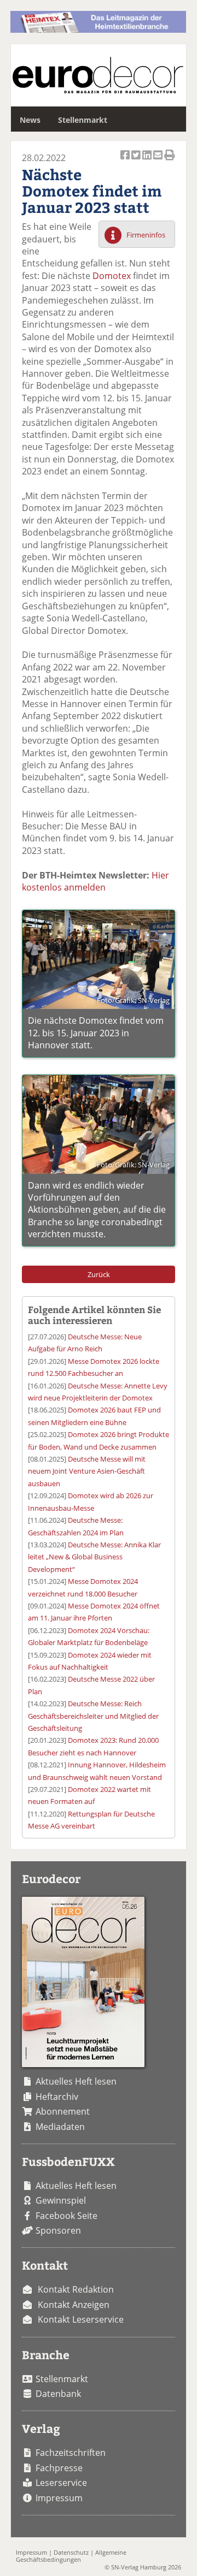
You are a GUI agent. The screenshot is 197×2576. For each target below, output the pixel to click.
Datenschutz (71, 2552)
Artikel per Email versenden (159, 161)
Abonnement (63, 2111)
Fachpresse (59, 2468)
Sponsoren (58, 2230)
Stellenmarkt (83, 120)
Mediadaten (60, 2127)
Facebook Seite (66, 2216)
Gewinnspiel (61, 2200)
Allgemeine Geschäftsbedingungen (71, 2556)
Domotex (112, 276)
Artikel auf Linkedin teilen (148, 161)
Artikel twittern (137, 161)
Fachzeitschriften (71, 2453)
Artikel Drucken (170, 161)
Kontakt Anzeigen (74, 2305)
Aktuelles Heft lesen (76, 2081)
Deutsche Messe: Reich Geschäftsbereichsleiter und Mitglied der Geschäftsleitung (93, 1716)
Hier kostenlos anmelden (95, 881)
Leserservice (61, 2483)
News (30, 120)
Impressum (59, 2498)
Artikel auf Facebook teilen (126, 161)
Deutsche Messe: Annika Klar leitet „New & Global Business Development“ (94, 1557)
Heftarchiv (57, 2097)
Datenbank (58, 2394)
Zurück (99, 1274)
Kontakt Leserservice (81, 2319)
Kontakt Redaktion (76, 2289)
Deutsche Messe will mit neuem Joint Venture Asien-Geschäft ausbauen (87, 1471)
